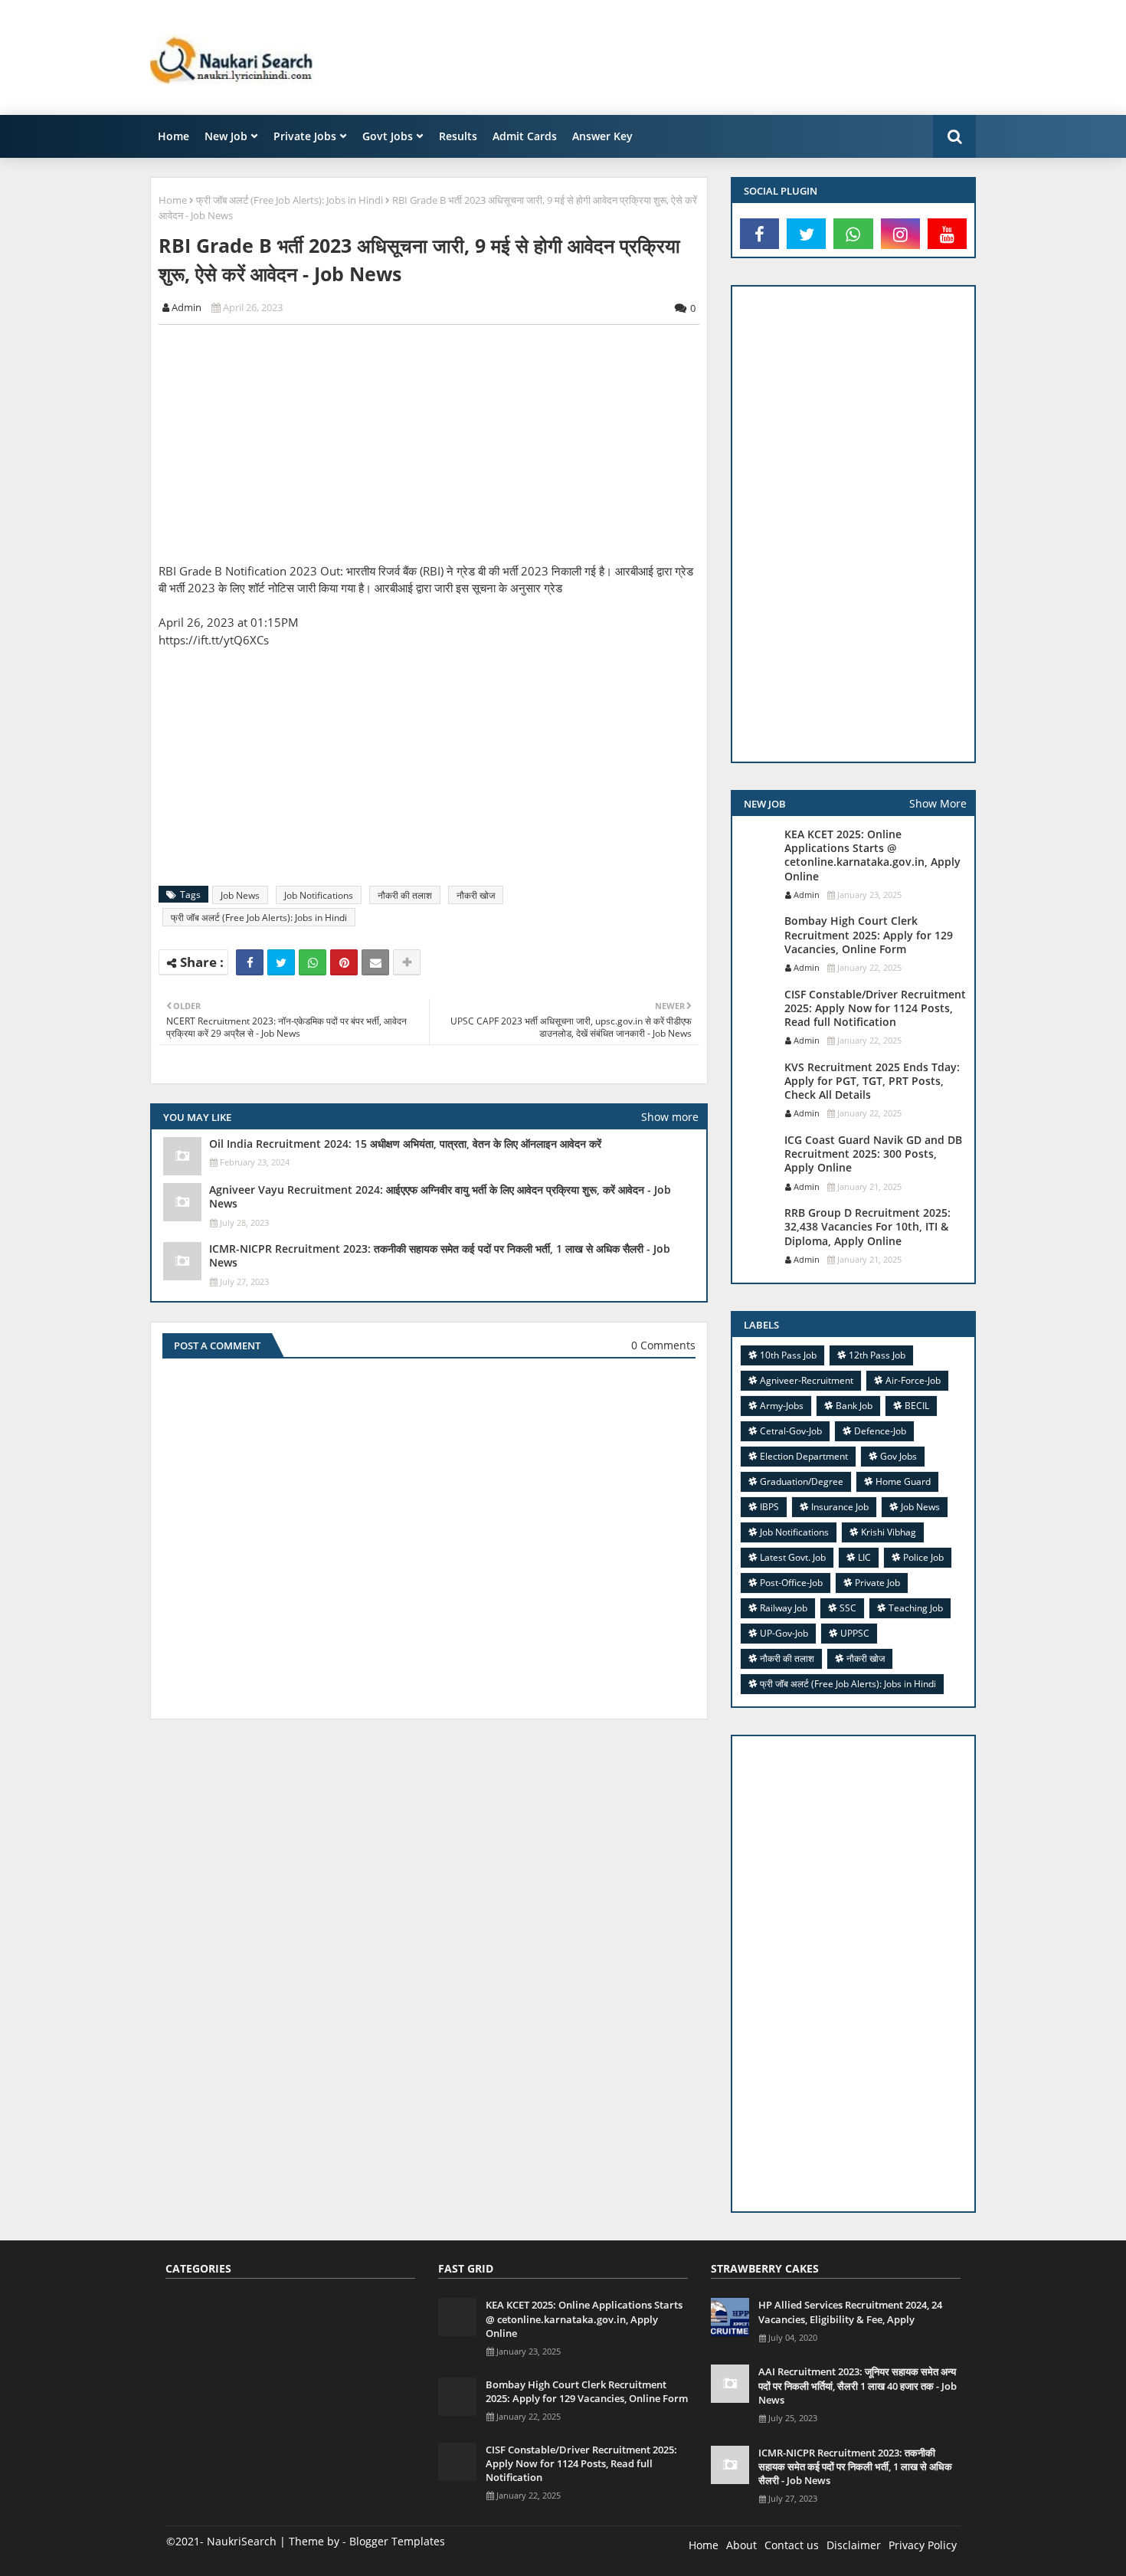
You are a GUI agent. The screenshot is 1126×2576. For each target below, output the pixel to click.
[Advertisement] (697, 57)
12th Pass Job (877, 1355)
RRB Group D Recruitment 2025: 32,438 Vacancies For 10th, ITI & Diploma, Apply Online (867, 1227)
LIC (864, 1557)
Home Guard (903, 1481)
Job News (240, 895)
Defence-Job (880, 1431)
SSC (848, 1608)
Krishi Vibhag (889, 1532)
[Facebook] (250, 962)
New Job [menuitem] (226, 136)
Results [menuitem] (458, 136)
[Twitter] (281, 962)
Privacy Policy (923, 2545)
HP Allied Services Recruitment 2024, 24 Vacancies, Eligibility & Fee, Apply (850, 2312)
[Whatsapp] (313, 962)
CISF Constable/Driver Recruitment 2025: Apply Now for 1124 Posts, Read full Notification (875, 1008)
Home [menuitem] (173, 136)
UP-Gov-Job (784, 1633)
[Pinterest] (344, 962)
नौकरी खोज (476, 895)
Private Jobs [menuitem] (305, 136)
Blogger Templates (397, 2541)
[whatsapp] (853, 234)
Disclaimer (854, 2545)
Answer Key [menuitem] (602, 136)
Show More (938, 803)
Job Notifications (319, 895)
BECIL (917, 1406)
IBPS (769, 1507)
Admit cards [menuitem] (525, 136)
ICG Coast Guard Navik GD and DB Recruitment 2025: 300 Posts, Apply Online (873, 1154)
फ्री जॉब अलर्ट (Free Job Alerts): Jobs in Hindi (290, 200)
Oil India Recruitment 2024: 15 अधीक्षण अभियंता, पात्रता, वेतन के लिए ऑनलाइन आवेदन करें (405, 1144)
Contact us (792, 2545)
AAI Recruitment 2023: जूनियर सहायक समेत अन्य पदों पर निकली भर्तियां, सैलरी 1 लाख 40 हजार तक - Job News (858, 2385)
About (741, 2545)
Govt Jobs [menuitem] (388, 136)
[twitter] (806, 234)
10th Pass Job (788, 1355)
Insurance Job (840, 1507)
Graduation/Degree (802, 1481)
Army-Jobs (782, 1406)
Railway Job (784, 1608)
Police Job (923, 1557)
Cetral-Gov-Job (791, 1431)
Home (173, 200)
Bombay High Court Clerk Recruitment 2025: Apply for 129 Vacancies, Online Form (869, 935)
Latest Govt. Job (793, 1557)
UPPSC (855, 1633)
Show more (670, 1117)
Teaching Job (916, 1608)
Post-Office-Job (791, 1583)
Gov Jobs (899, 1456)
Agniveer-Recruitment (807, 1380)
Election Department (804, 1456)
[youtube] (947, 234)
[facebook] (759, 234)
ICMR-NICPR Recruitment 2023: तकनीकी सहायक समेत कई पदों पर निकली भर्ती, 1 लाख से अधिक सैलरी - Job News (440, 1256)
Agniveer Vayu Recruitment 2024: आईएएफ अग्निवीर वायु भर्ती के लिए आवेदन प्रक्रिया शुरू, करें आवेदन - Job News (440, 1197)
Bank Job (854, 1406)
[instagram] (900, 234)
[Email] (375, 962)
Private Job (877, 1583)
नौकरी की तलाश (405, 895)
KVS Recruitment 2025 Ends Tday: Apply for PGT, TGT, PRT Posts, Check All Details (872, 1081)
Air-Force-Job (913, 1380)
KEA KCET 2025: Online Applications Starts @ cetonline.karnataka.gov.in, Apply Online (872, 855)
